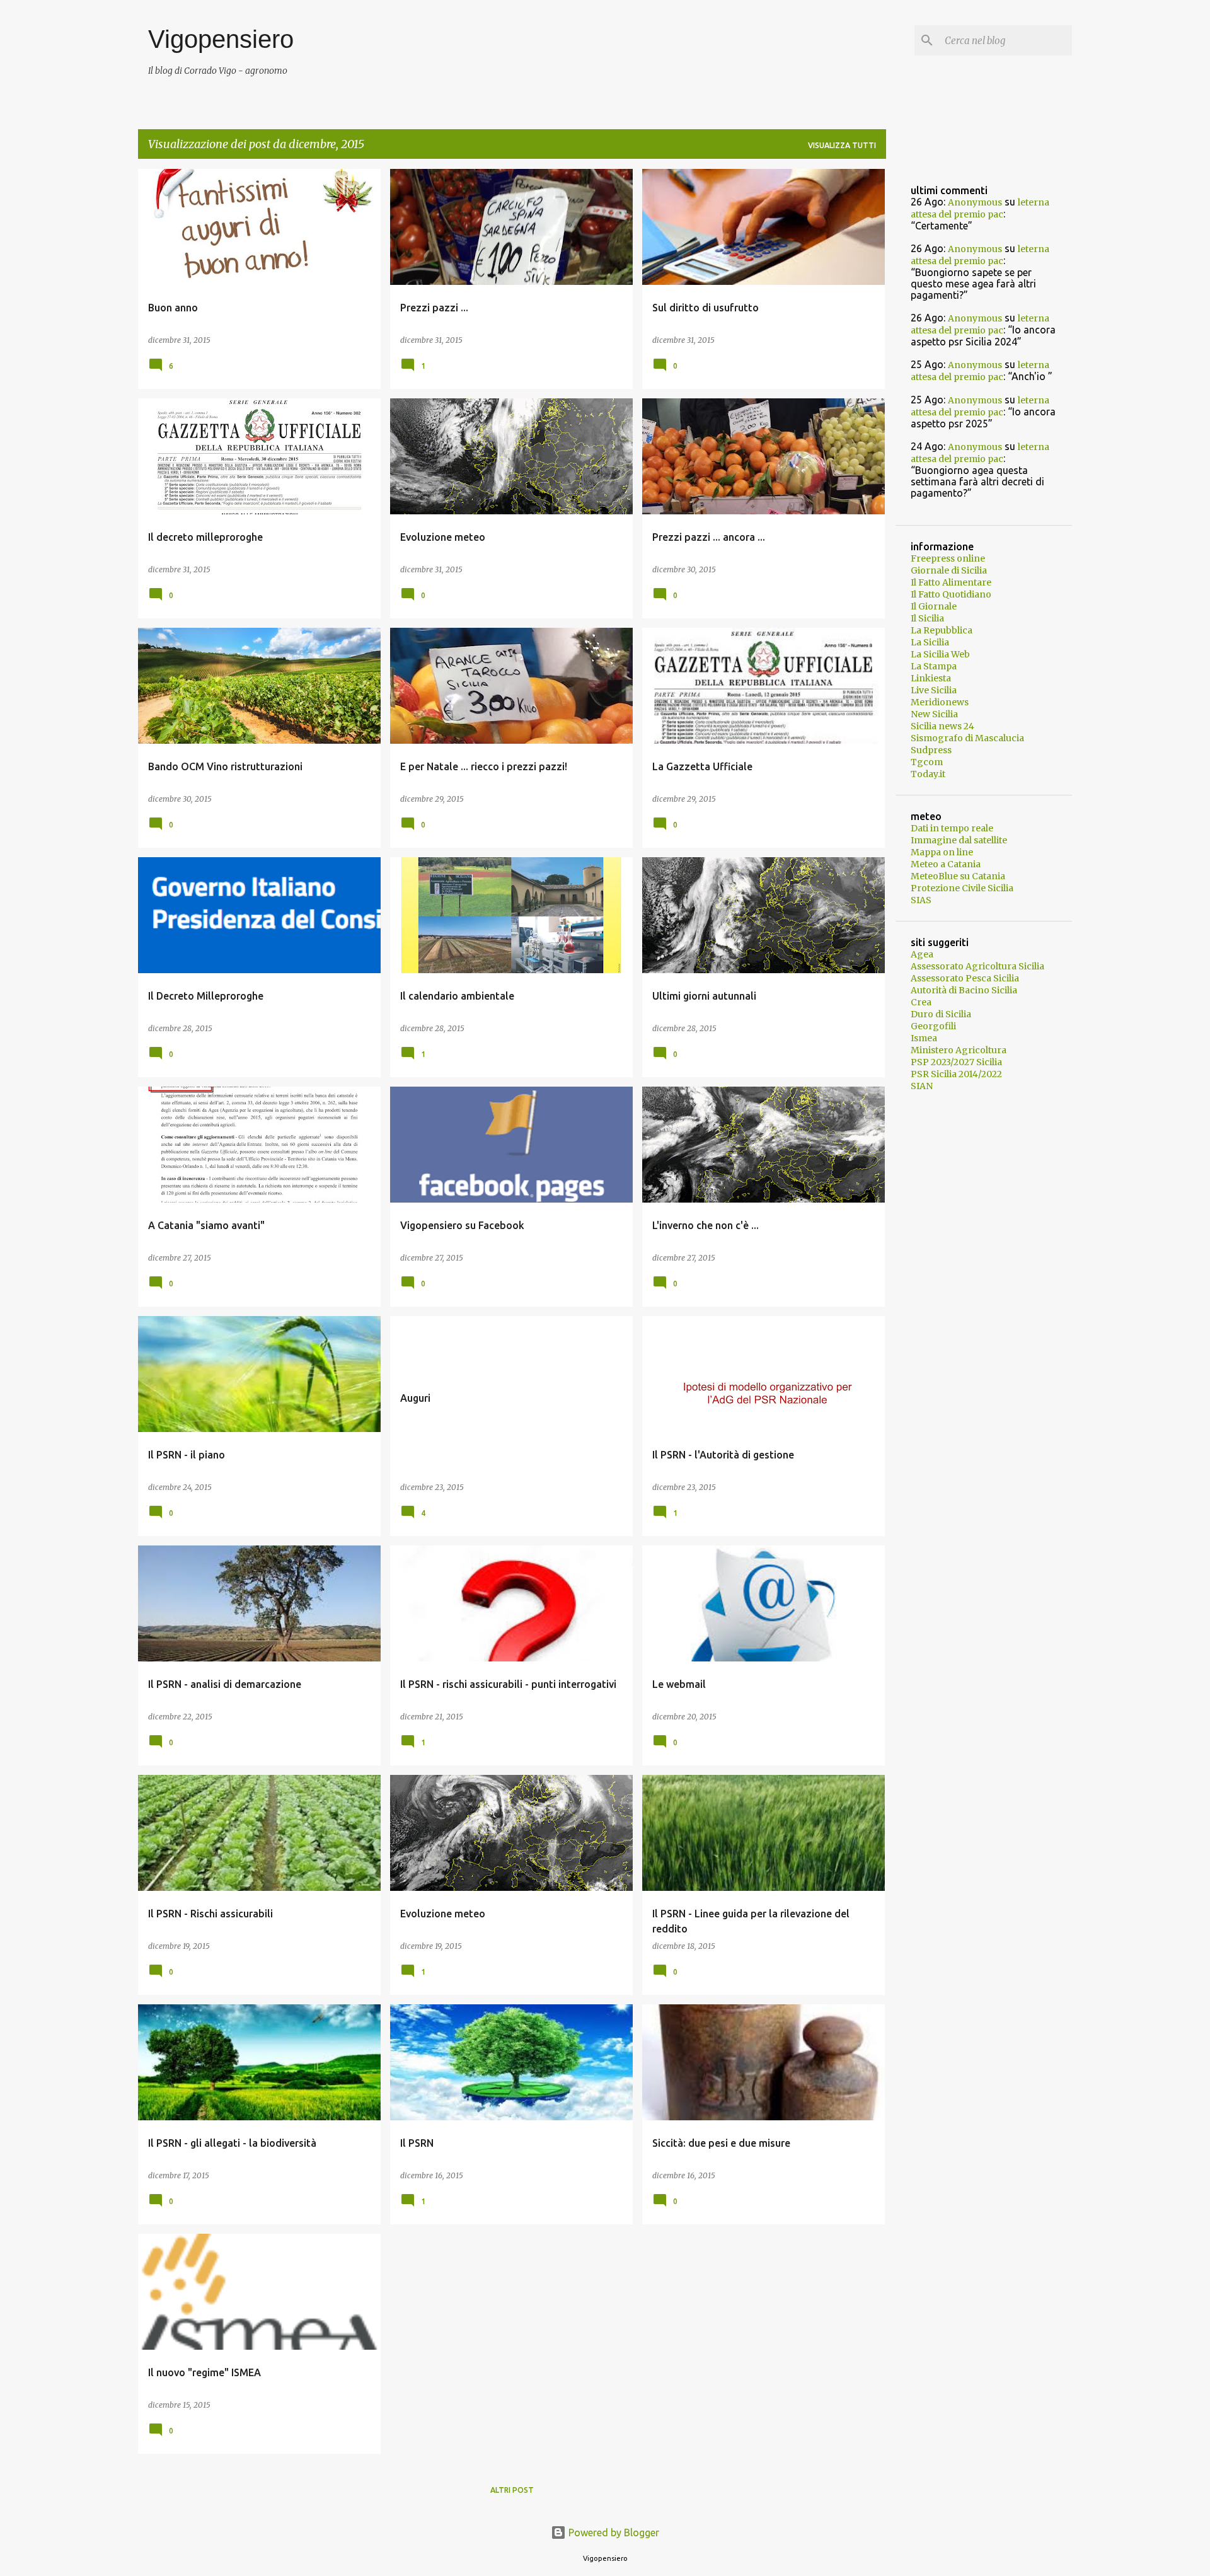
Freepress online (948, 558)
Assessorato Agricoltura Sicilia (977, 966)
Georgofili (933, 1026)
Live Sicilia (934, 690)
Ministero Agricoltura (959, 1050)
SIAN (922, 1086)
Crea (921, 1002)
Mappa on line (942, 852)
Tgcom (927, 762)
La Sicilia (930, 642)
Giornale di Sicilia (949, 570)
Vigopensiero (221, 39)
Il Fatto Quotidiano (951, 594)
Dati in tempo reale (952, 828)
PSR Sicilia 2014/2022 (956, 1074)
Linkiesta (931, 678)
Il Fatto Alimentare (951, 582)
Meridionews (940, 702)
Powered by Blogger (613, 2533)
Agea (922, 954)
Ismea (924, 1038)
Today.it (928, 774)
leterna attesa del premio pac (980, 208)
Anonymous (975, 202)
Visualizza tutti (842, 145)
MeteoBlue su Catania (958, 876)
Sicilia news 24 (942, 726)
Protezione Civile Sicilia (962, 888)
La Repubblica (942, 630)
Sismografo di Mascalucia (967, 738)
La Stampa (934, 666)
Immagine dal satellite (959, 840)
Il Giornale (934, 606)
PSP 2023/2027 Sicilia (956, 1062)
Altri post (512, 2490)
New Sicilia (934, 714)
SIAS (921, 900)
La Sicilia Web (940, 654)
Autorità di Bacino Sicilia (964, 990)
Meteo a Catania (946, 864)
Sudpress (931, 750)
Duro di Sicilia (941, 1014)
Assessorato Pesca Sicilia (965, 978)
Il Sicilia (927, 618)
